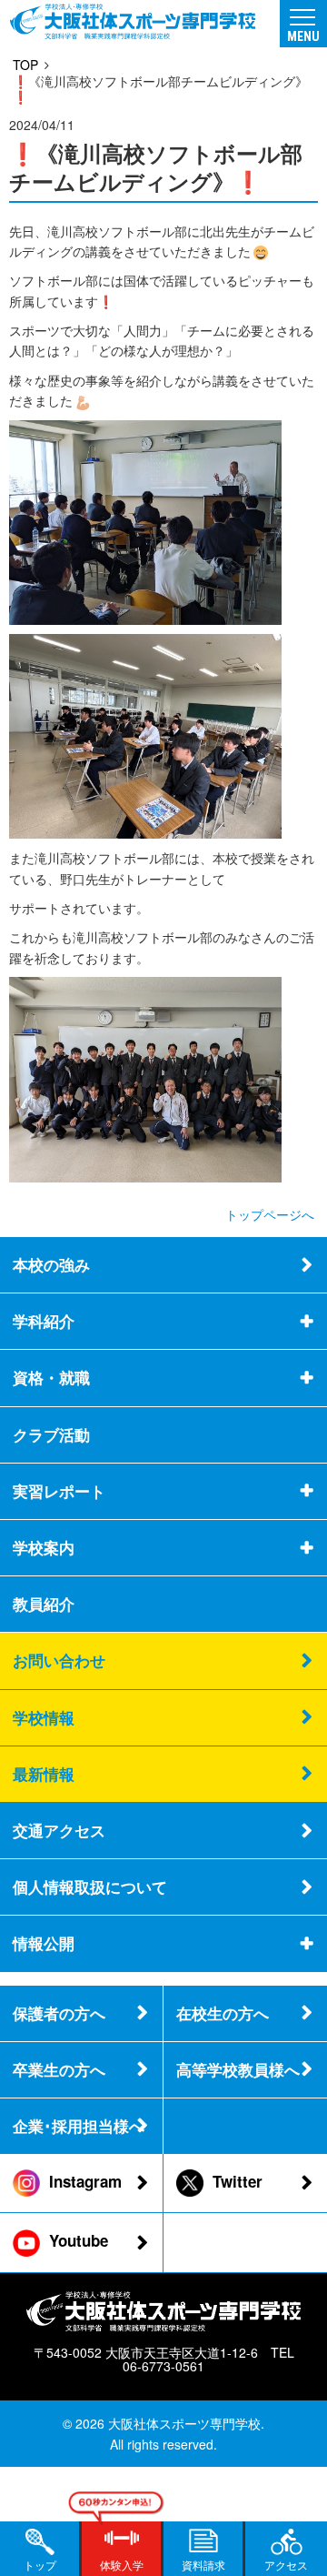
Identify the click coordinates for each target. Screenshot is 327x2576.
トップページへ (270, 1214)
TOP (25, 65)
